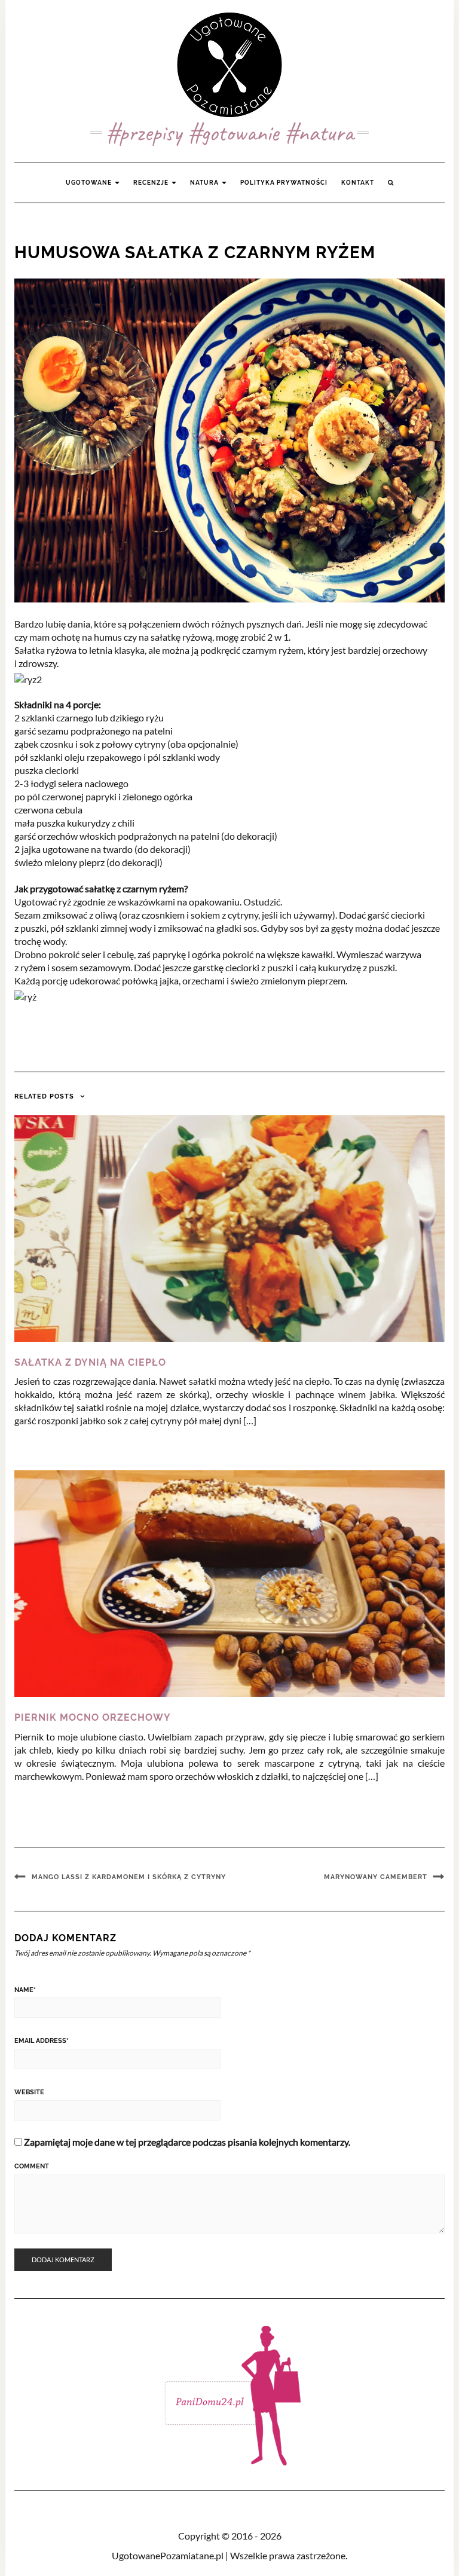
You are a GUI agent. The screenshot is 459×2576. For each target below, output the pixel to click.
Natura (205, 183)
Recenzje (152, 183)
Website (29, 2092)
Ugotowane (90, 183)
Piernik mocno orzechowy (93, 1717)
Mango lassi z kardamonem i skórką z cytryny (129, 1877)
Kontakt (358, 183)
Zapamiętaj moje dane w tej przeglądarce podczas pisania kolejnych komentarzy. (187, 2142)
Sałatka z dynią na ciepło (90, 1362)
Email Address (42, 2041)
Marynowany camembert (376, 1877)
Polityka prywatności (284, 183)
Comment (32, 2166)
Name (25, 1990)
